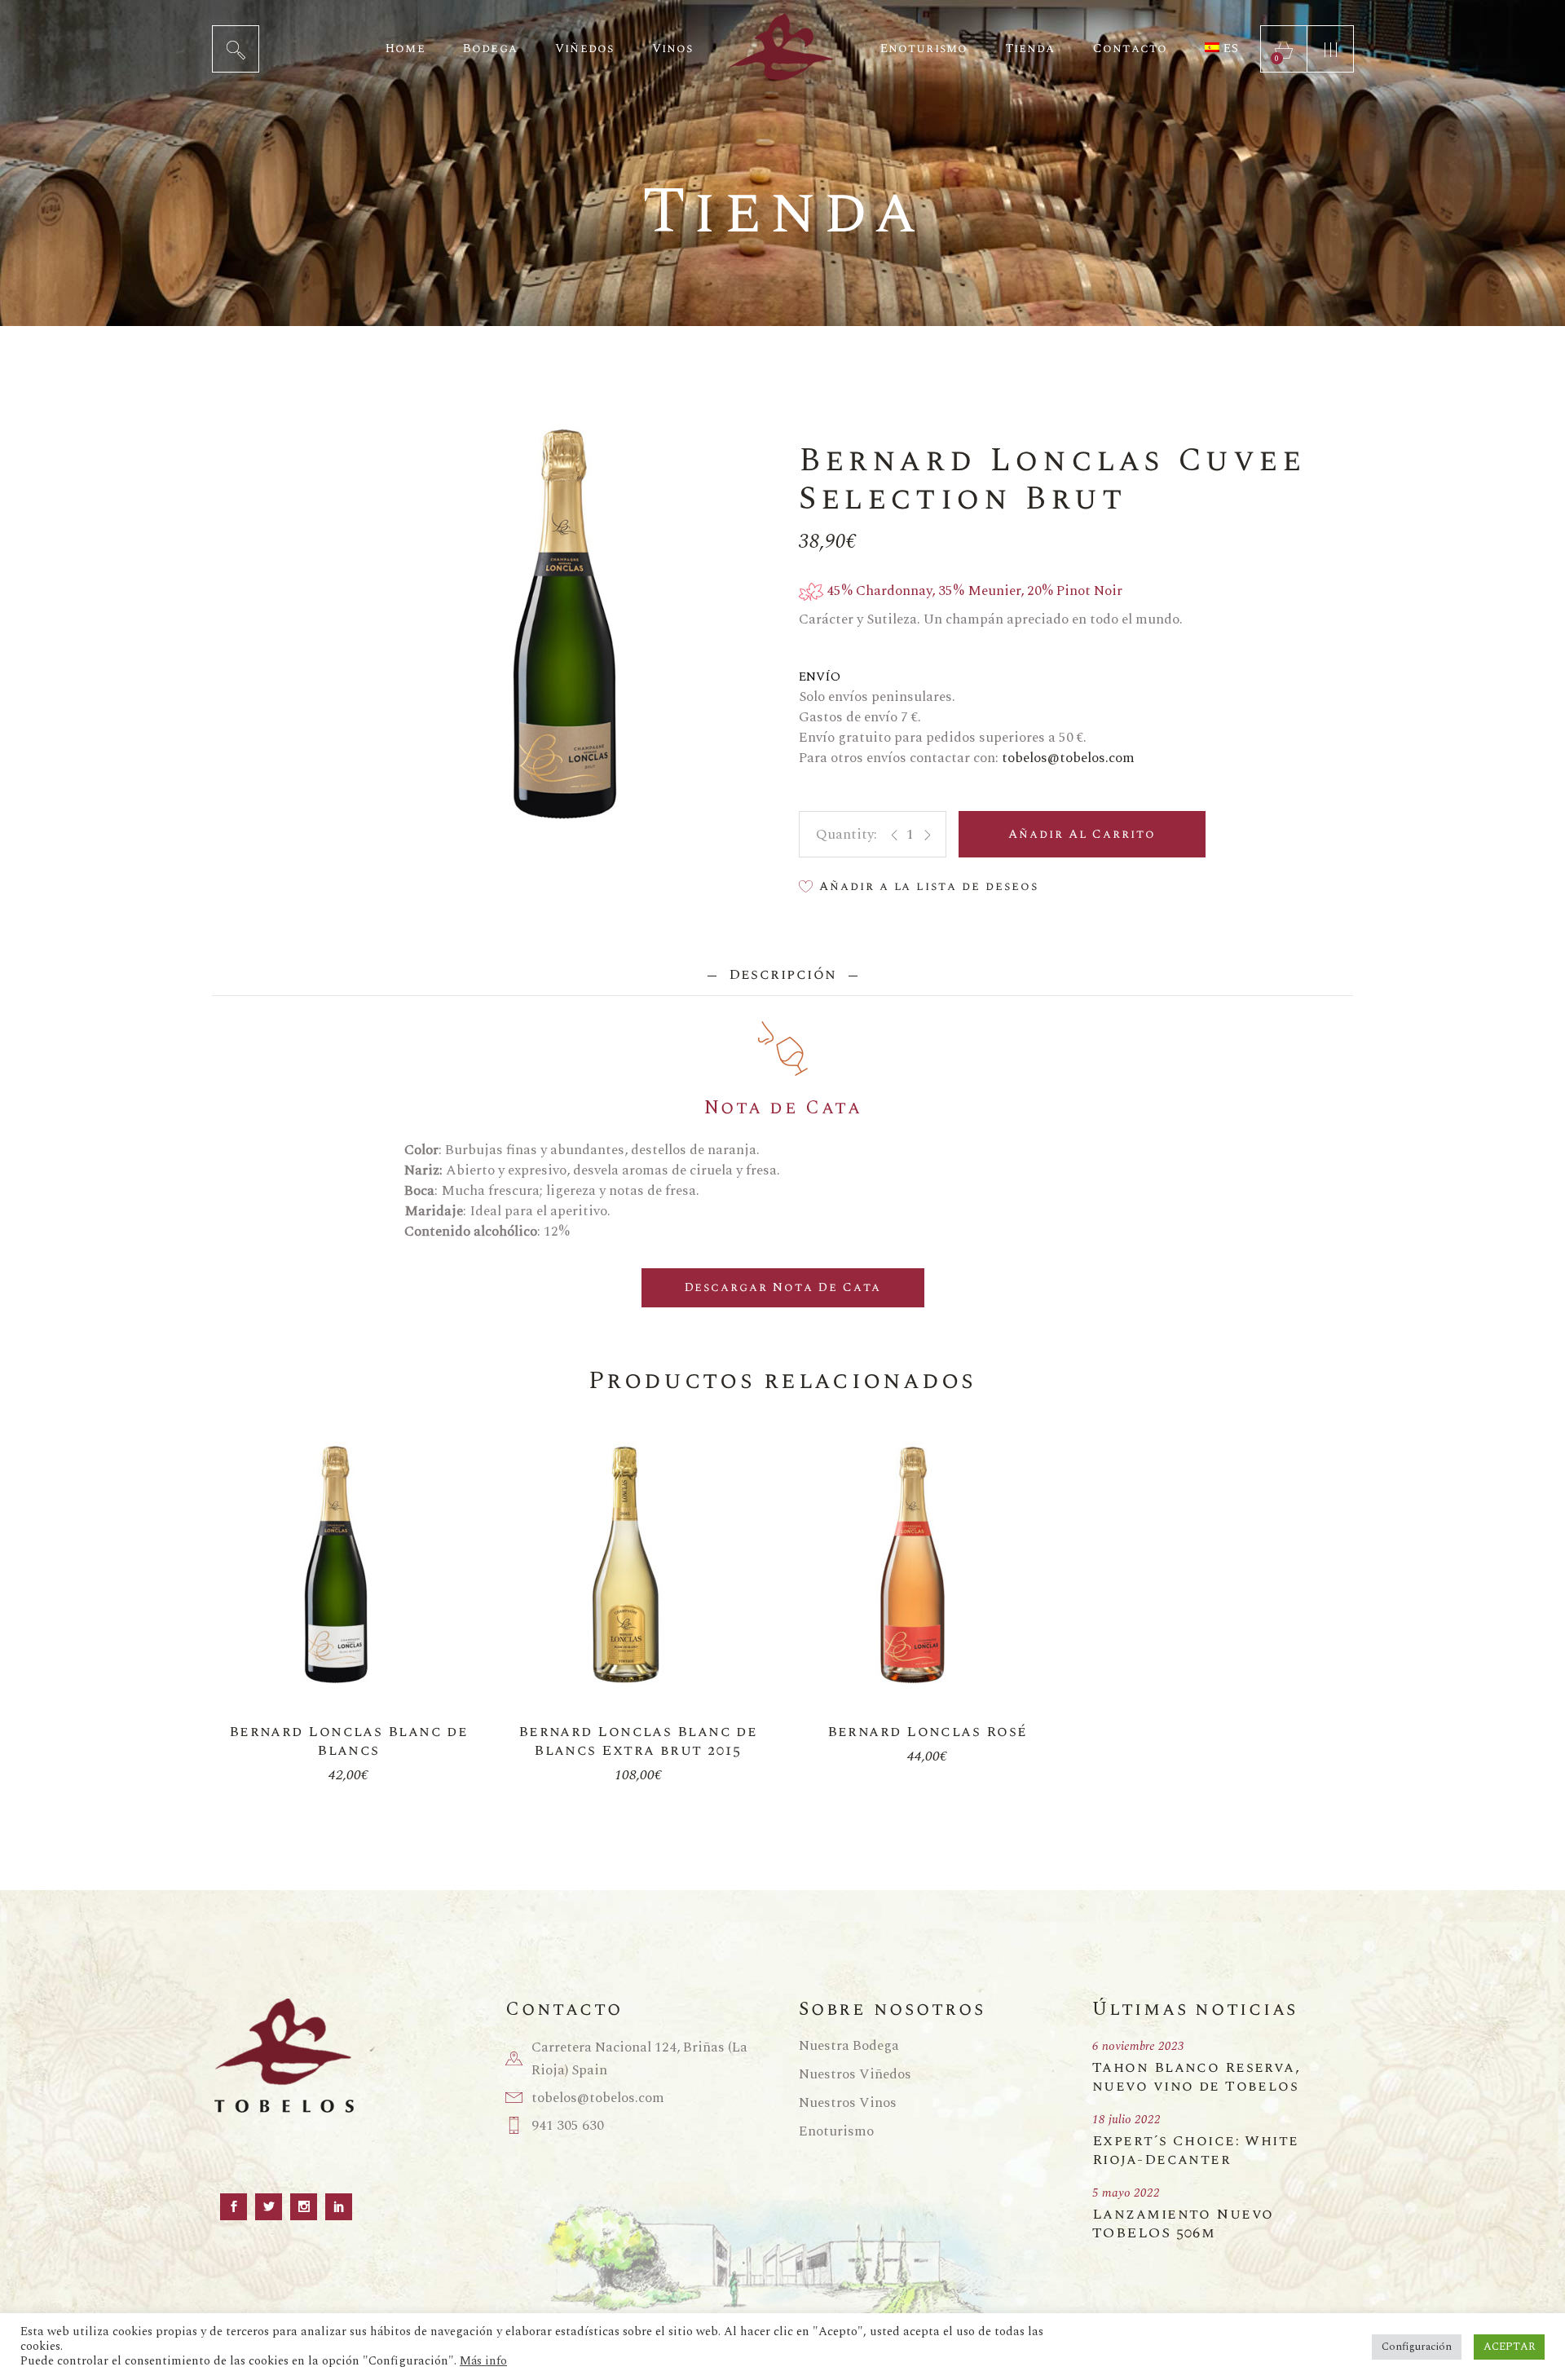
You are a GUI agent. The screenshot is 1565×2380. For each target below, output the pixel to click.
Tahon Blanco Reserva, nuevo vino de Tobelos (1196, 2077)
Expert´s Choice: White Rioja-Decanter (1196, 2150)
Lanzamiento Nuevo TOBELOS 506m (1183, 2224)
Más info (483, 2361)
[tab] (782, 974)
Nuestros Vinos (848, 2103)
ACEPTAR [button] (1509, 2347)
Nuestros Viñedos (855, 2074)
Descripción (782, 974)
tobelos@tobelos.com (1068, 758)
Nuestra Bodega (849, 2046)
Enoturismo (836, 2131)
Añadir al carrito (1082, 834)
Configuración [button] (1417, 2347)
